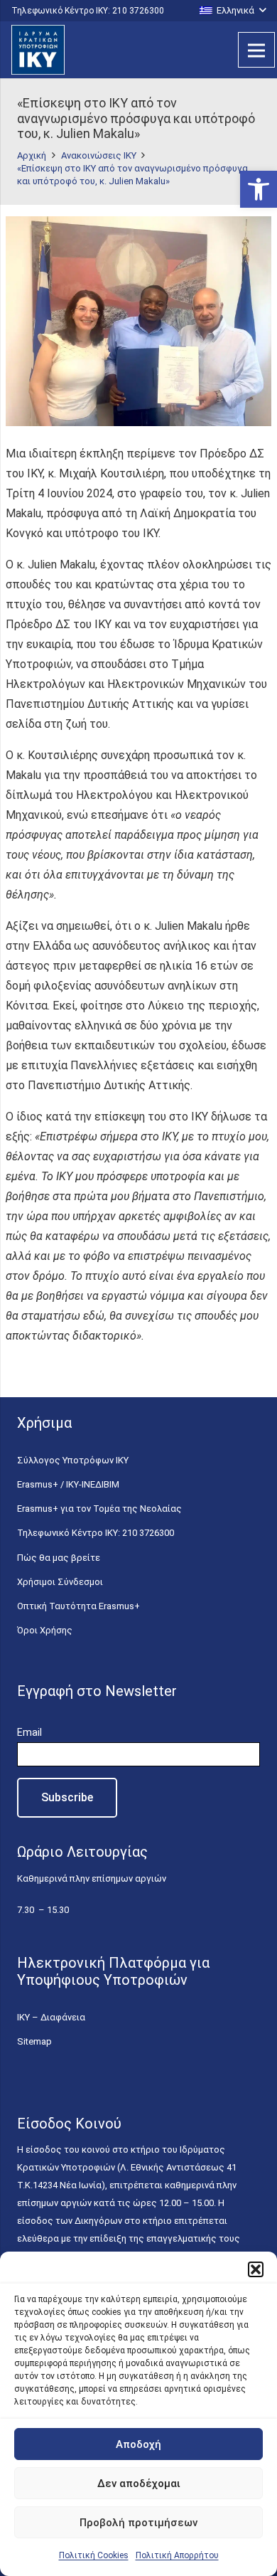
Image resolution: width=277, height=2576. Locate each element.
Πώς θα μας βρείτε (59, 1558)
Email (29, 1732)
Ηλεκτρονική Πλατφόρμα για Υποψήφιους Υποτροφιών (113, 1971)
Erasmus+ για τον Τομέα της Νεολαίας (99, 1509)
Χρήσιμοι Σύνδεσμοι (60, 1582)
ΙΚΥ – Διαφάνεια (51, 2017)
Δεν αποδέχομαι (139, 2484)
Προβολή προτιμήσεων (138, 2523)
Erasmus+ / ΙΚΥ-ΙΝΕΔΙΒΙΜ (68, 1484)
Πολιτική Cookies (94, 2555)
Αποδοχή (138, 2444)
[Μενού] (256, 50)
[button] (259, 189)
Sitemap (34, 2041)
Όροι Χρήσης (45, 1630)
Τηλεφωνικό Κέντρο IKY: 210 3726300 (96, 1533)
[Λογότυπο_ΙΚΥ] (38, 50)
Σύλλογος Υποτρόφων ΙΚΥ (73, 1460)
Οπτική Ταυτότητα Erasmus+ (78, 1606)
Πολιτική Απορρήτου (177, 2555)
